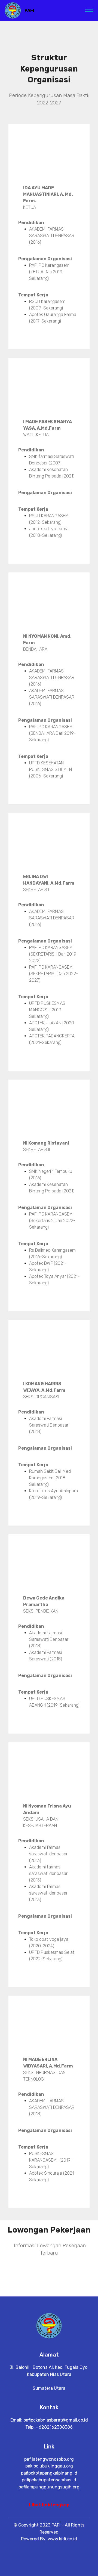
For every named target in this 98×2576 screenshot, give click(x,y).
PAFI (29, 10)
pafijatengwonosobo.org (49, 2459)
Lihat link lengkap (49, 2505)
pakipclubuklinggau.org (49, 2466)
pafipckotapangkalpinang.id (49, 2473)
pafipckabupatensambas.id (49, 2480)
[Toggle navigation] (89, 9)
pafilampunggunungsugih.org (49, 2487)
